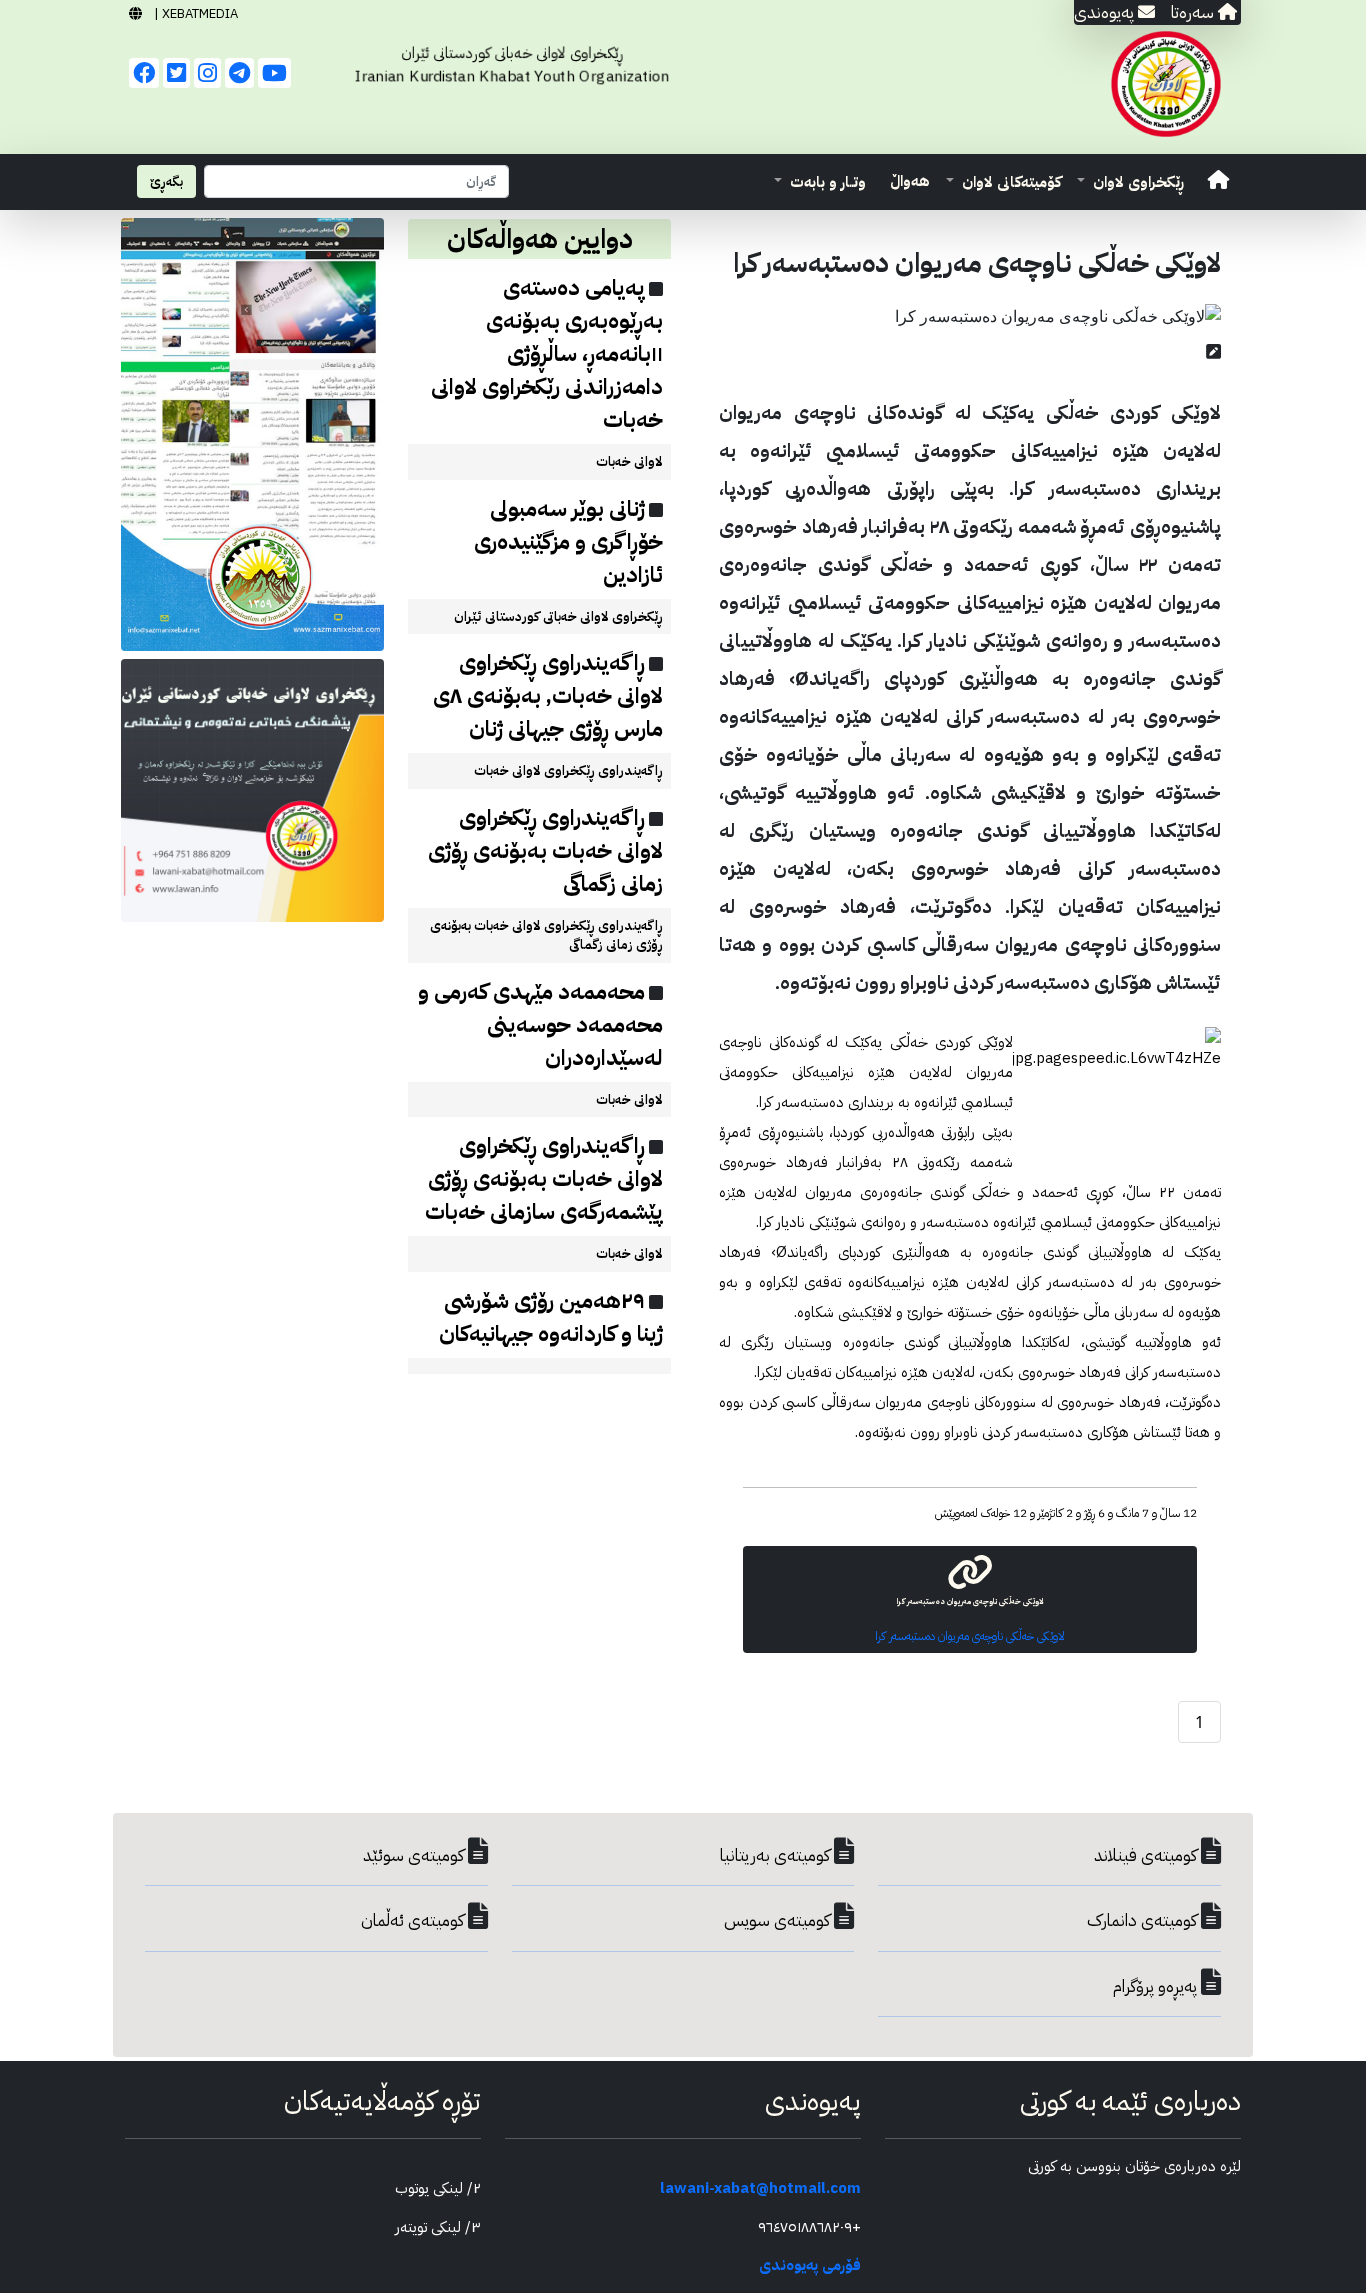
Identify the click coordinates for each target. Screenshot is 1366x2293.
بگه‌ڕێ (166, 181)
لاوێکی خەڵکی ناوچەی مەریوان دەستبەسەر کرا (970, 1636)
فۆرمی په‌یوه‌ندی (810, 2265)
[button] (1130, 182)
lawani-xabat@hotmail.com (760, 2188)
